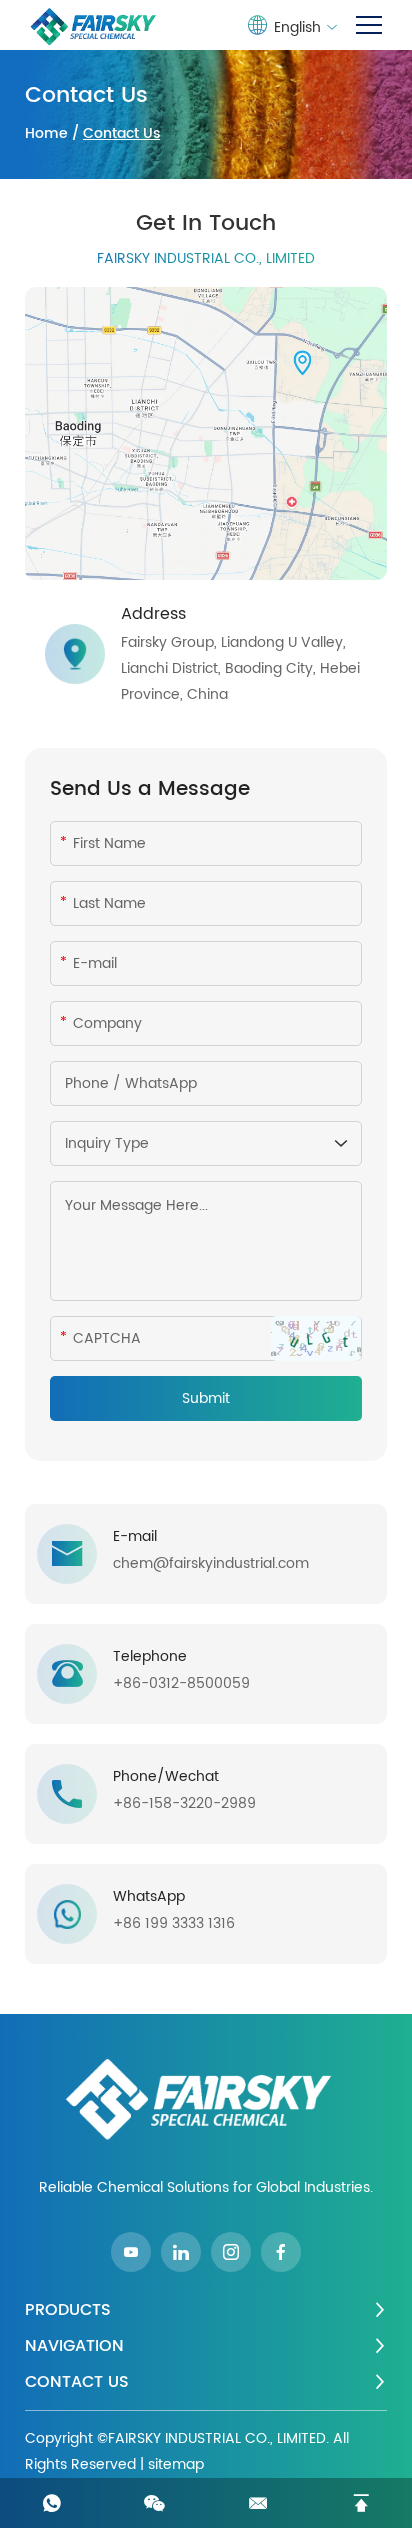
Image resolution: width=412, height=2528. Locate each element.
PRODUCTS (68, 2310)
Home (46, 133)
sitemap (176, 2464)
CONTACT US (77, 2382)
